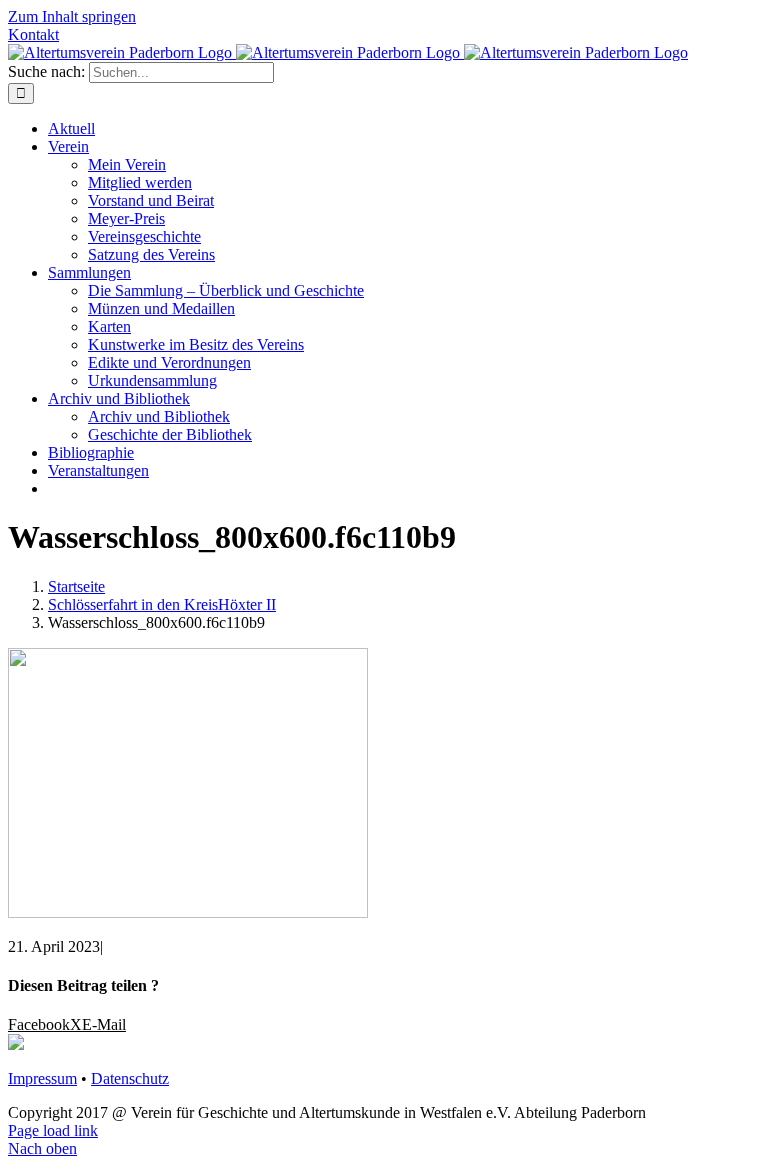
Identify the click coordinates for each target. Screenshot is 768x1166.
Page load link (53, 1130)
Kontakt (33, 34)
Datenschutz (130, 1078)
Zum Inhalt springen (72, 16)
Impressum (42, 1078)
